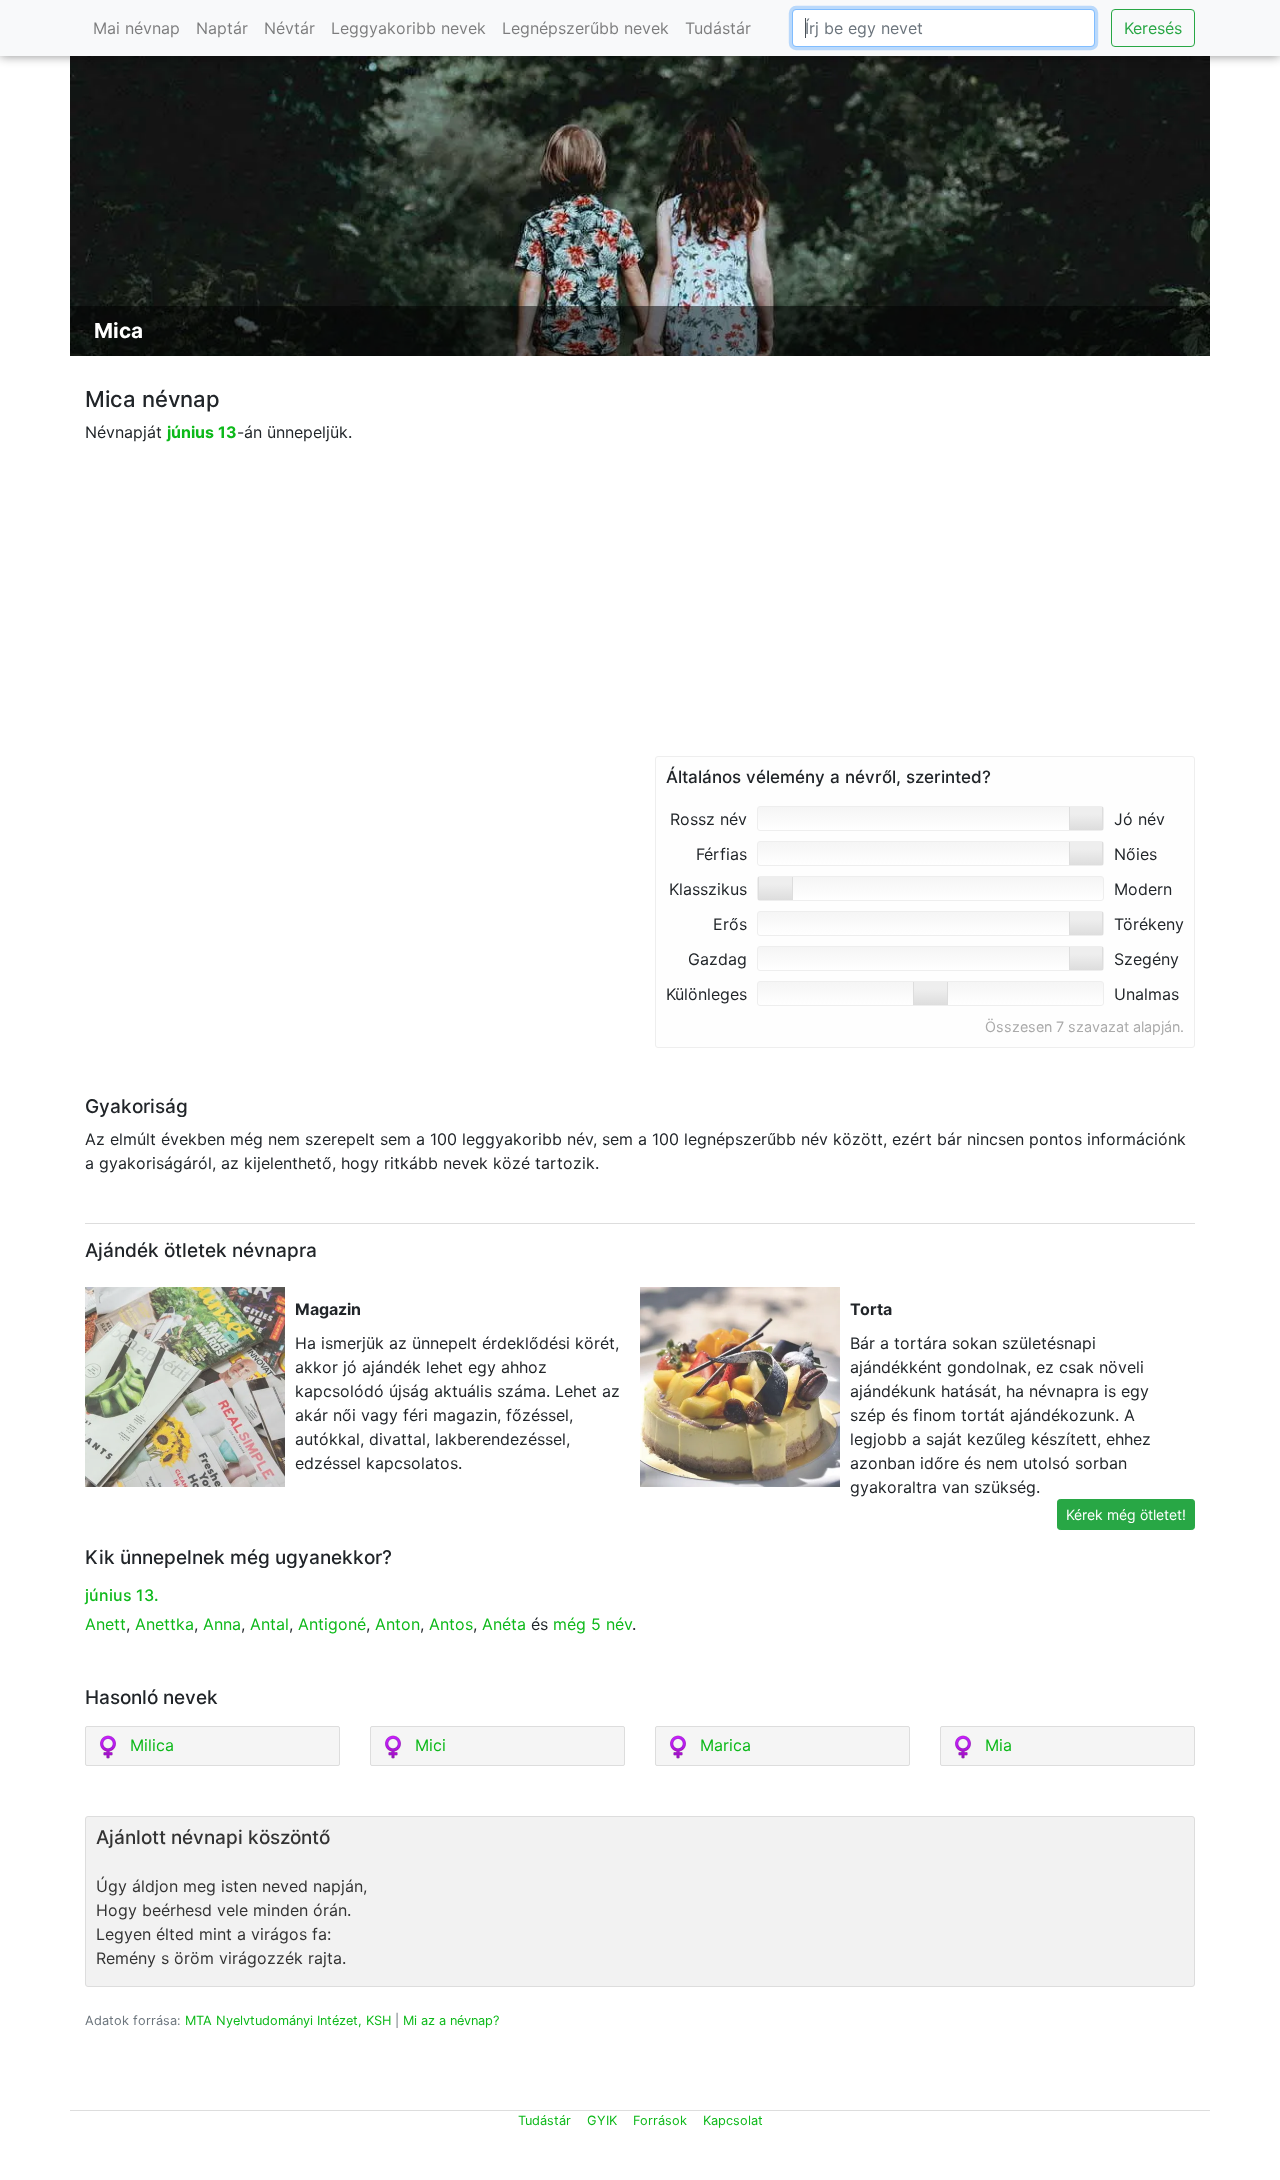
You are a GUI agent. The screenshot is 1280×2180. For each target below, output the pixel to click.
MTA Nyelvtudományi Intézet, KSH (288, 2020)
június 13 (202, 432)
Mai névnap (136, 28)
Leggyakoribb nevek (408, 28)
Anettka (164, 1624)
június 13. (122, 1595)
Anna (222, 1624)
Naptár (222, 28)
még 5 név (592, 1624)
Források (660, 2120)
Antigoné (332, 1624)
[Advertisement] (640, 616)
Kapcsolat (733, 2120)
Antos (451, 1624)
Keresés (1153, 28)
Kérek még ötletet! (1126, 1514)
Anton (397, 1624)
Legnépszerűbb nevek (585, 28)
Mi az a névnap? (451, 2020)
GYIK (602, 2120)
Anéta (504, 1624)
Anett (105, 1624)
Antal (269, 1624)
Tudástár (718, 28)
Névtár (289, 28)
